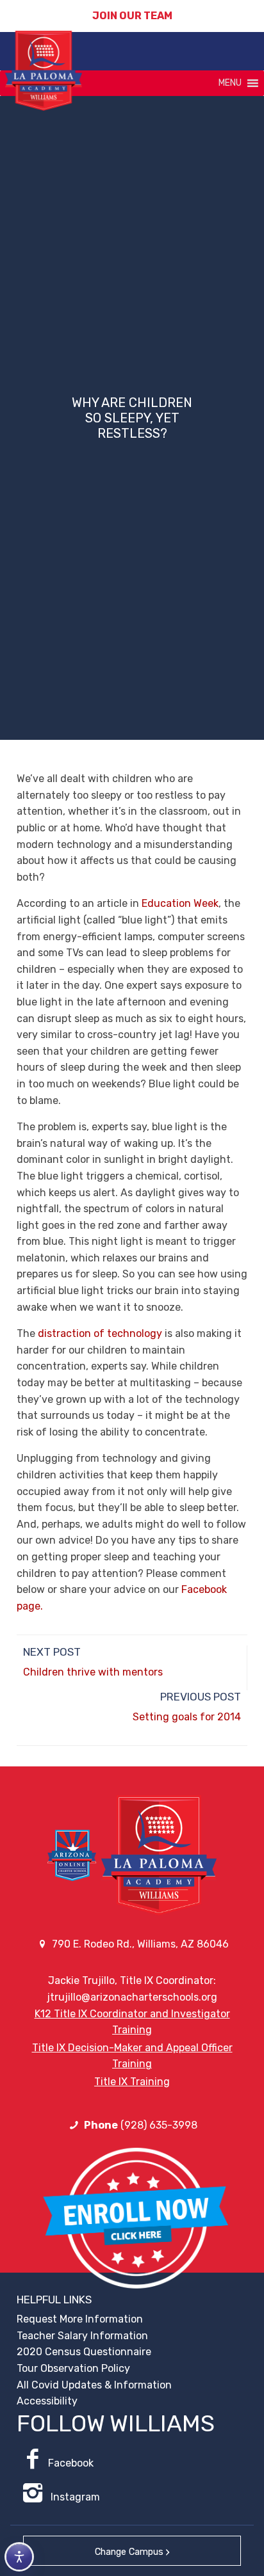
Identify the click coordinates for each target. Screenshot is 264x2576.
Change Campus (129, 2552)
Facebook (71, 2463)
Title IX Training (132, 2082)
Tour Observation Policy (73, 2368)
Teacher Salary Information (82, 2336)
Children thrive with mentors (93, 1672)
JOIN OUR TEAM (132, 16)
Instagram (74, 2497)
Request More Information (80, 2319)
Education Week (180, 903)
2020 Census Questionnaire (84, 2352)
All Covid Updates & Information (94, 2385)
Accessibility (47, 2401)
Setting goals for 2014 (187, 1717)
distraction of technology (100, 1333)
